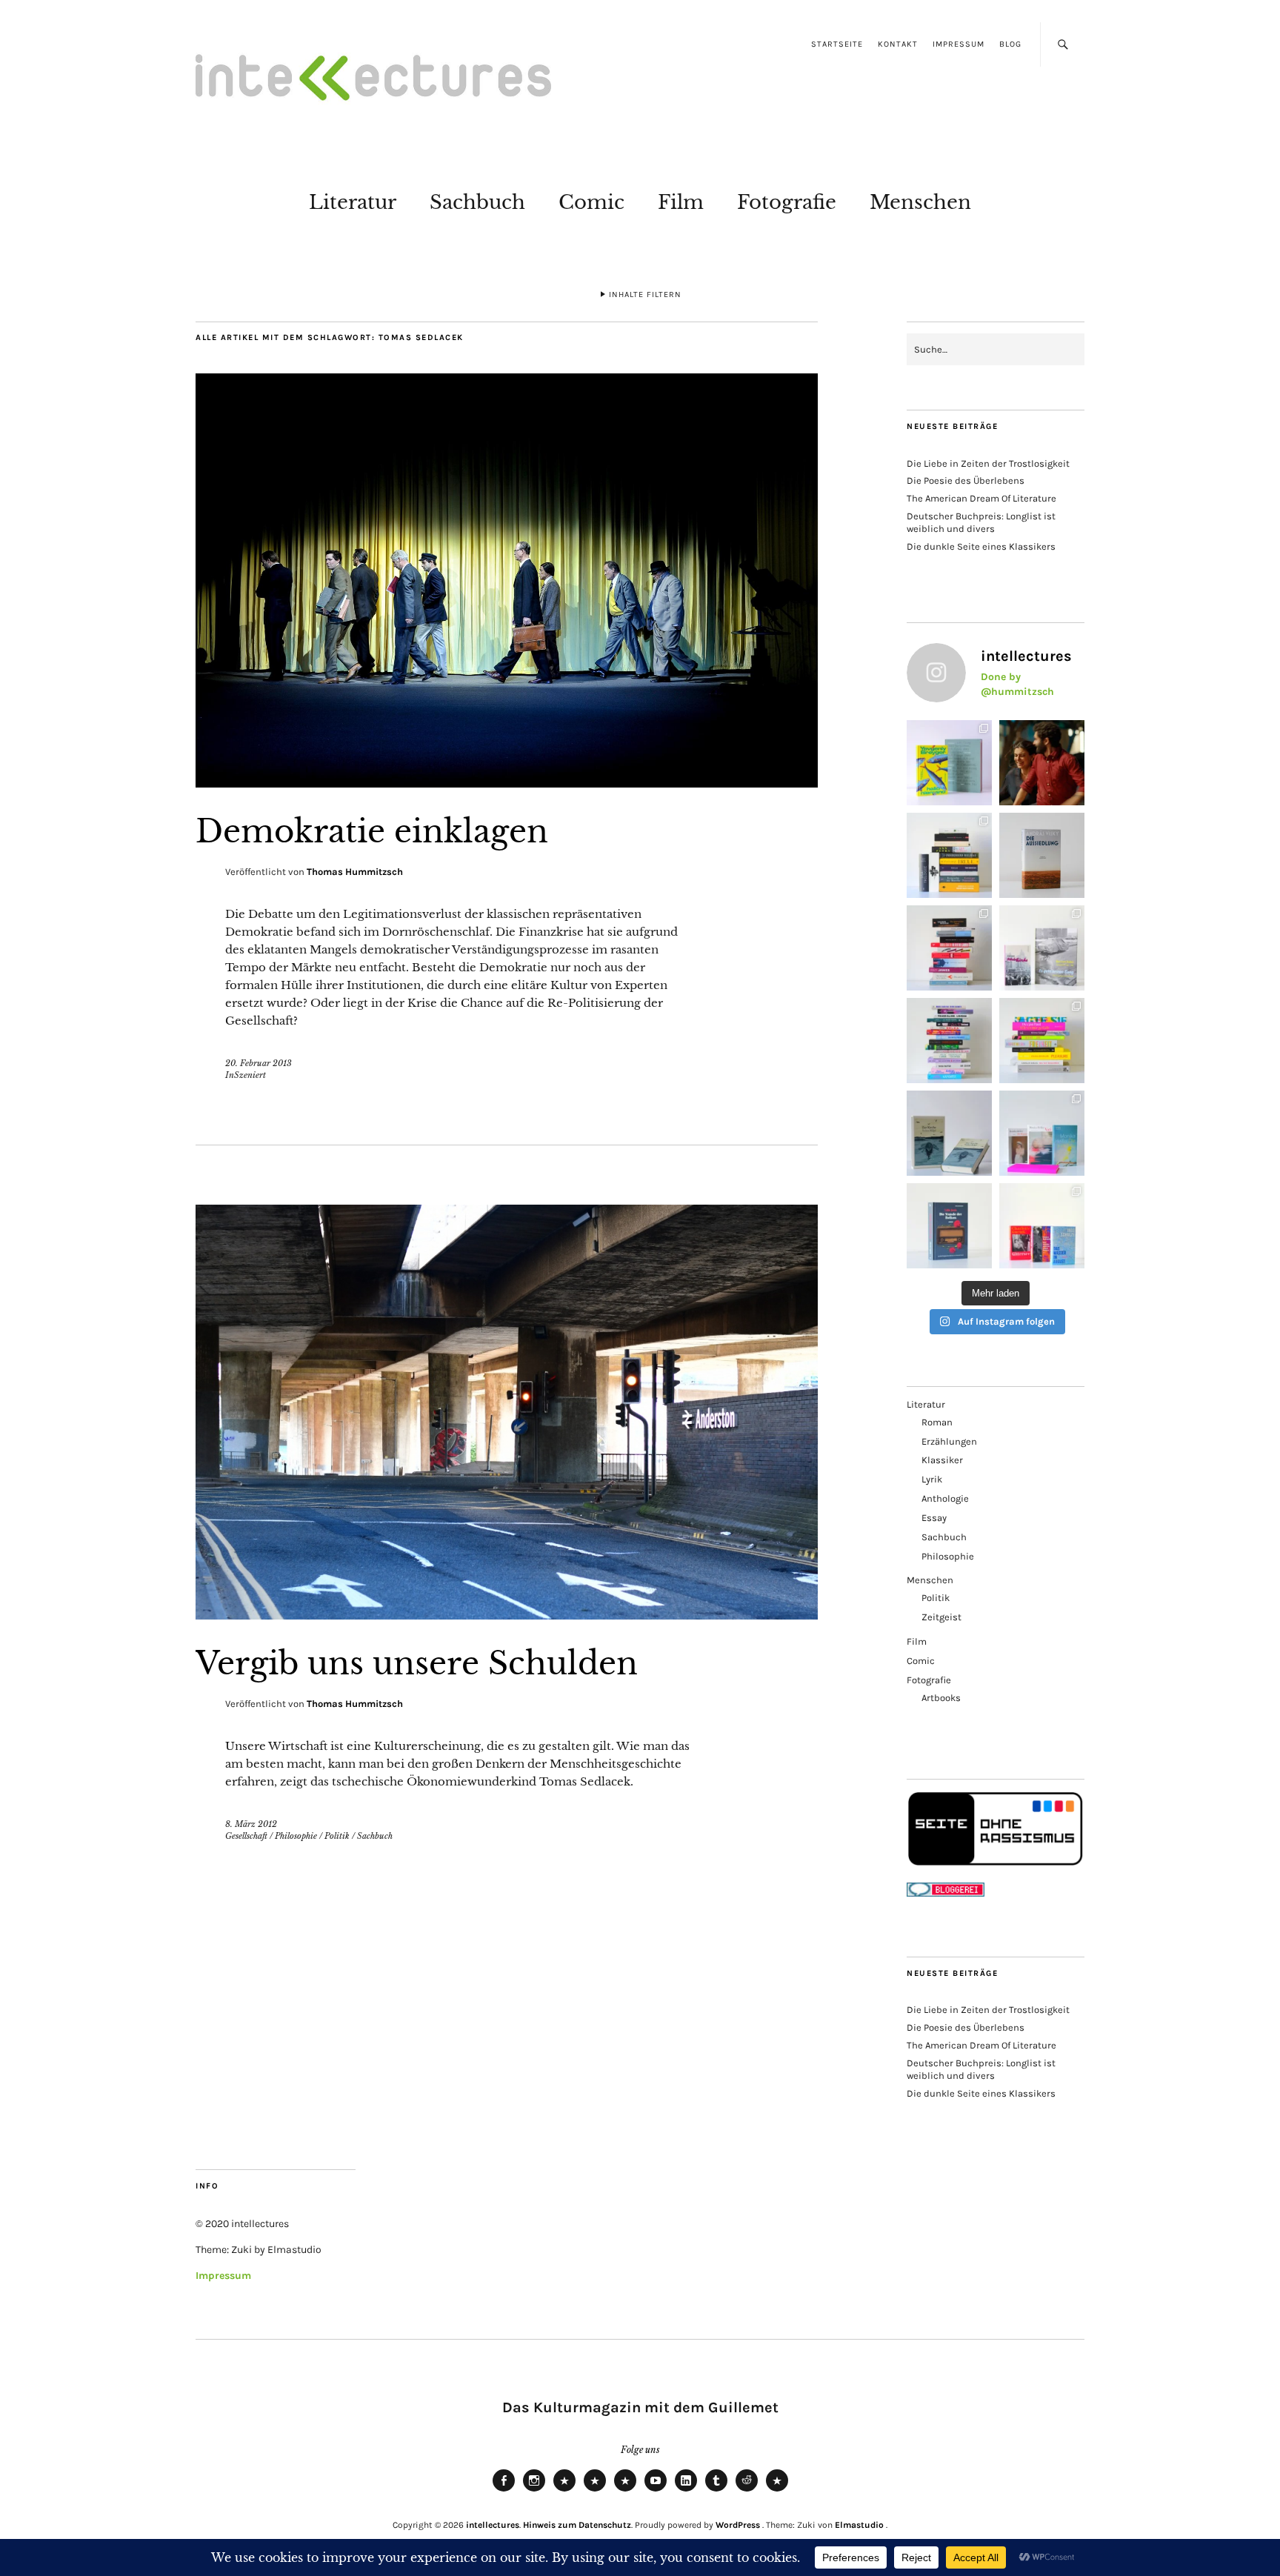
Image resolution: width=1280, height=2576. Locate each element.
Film (681, 202)
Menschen (920, 202)
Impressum (959, 44)
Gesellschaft (246, 1836)
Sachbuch (477, 202)
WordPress (738, 2525)
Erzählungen (949, 1441)
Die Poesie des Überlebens (966, 480)
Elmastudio (859, 2525)
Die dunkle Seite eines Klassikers (981, 546)
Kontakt (898, 44)
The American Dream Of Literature (981, 498)
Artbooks (941, 1698)
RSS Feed (625, 2491)
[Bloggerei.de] (946, 1893)
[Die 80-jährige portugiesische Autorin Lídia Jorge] (949, 1226)
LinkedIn (686, 2491)
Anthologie (945, 1498)
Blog (1010, 44)
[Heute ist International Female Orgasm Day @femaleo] (1042, 1041)
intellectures (493, 2525)
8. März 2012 (251, 1824)
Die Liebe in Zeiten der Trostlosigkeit (988, 463)
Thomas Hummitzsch (355, 872)
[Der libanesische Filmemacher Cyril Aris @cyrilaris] (1042, 763)
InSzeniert (246, 1075)
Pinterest (777, 2491)
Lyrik (932, 1479)
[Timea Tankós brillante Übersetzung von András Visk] (1042, 855)
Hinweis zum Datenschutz (577, 2525)
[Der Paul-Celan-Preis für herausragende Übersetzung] (949, 1133)
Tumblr (716, 2491)
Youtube (656, 2491)
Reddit (747, 2491)
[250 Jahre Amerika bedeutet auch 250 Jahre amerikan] (949, 855)
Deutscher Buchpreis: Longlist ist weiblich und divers (981, 522)
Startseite (837, 44)
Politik (337, 1836)
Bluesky (564, 2491)
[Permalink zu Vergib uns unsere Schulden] (507, 1615)
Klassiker (942, 1460)
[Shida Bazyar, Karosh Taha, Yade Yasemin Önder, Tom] (949, 1041)
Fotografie (787, 202)
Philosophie (296, 1836)
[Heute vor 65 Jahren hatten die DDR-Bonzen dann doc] (1042, 948)
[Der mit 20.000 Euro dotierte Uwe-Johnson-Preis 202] (1042, 1226)
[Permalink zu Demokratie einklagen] (507, 783)
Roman (937, 1422)
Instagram (534, 2491)
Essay (934, 1518)
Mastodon (595, 2491)
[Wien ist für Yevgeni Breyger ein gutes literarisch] (949, 763)
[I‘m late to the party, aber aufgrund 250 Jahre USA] (949, 948)
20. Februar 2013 (259, 1063)
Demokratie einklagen (372, 831)
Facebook (504, 2491)
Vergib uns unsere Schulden (417, 1663)
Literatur (353, 202)
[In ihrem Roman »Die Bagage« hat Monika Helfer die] (1042, 1133)
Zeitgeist (941, 1617)
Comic (591, 202)
